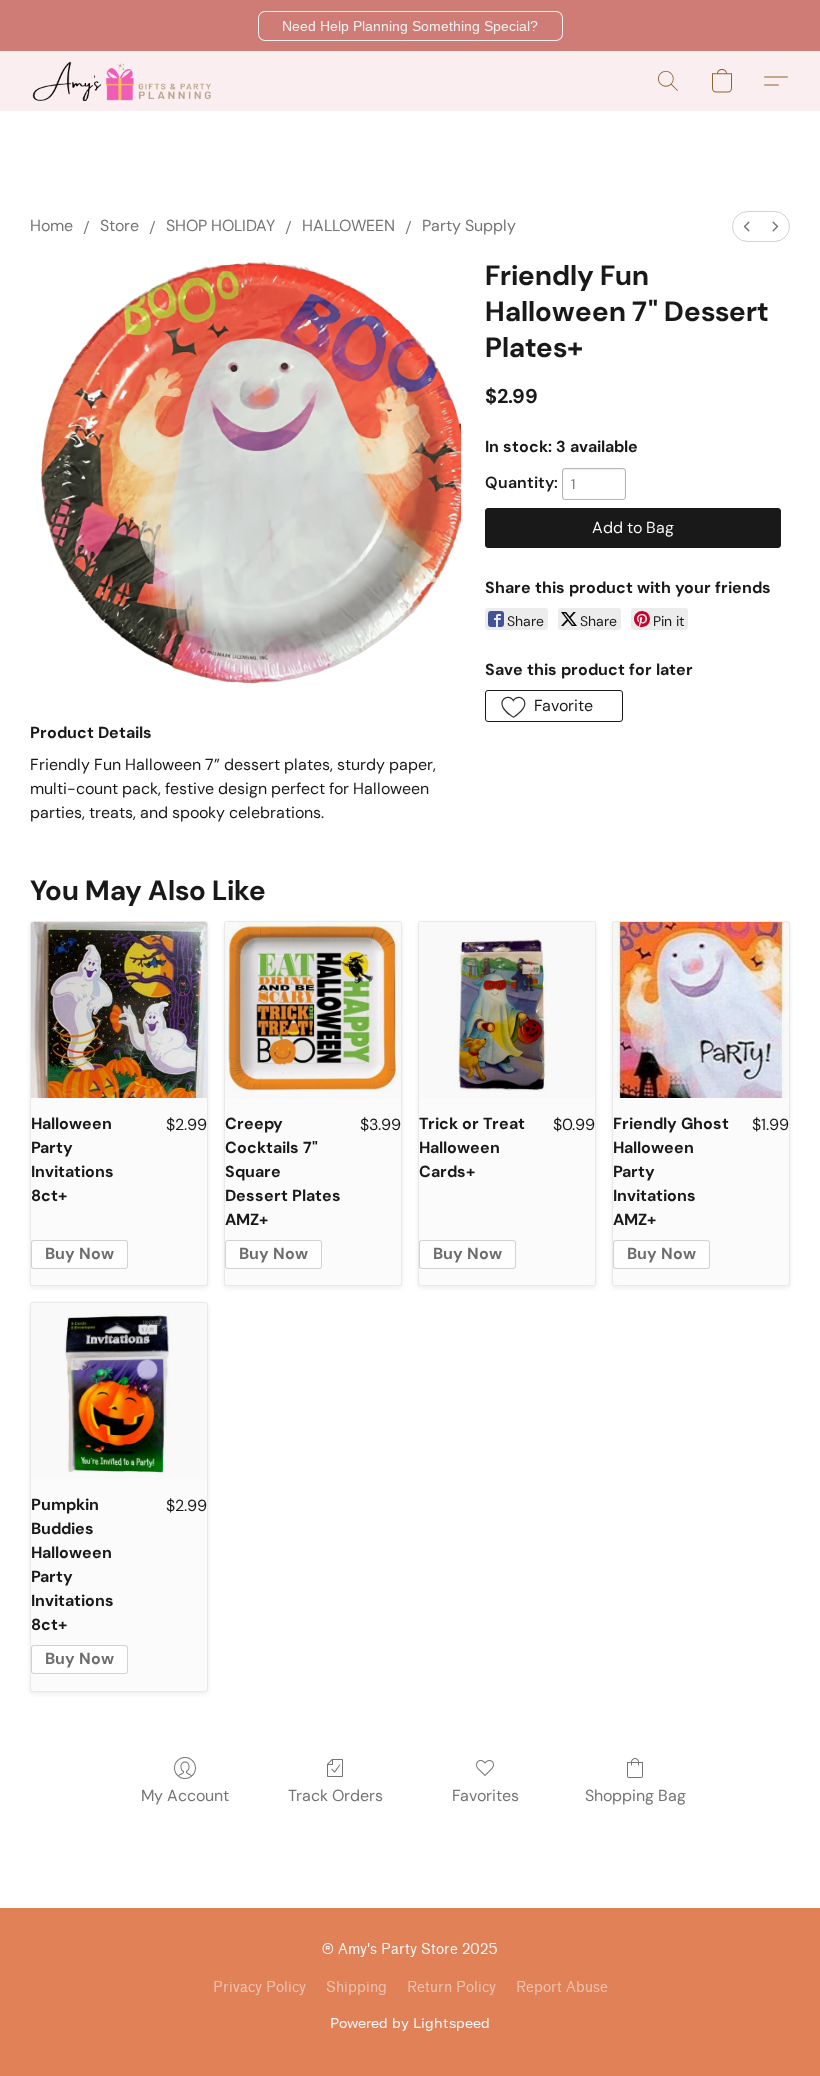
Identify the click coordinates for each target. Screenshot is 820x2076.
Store (119, 225)
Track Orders (335, 1795)
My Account (185, 1795)
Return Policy (451, 1987)
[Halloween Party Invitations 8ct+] (119, 1010)
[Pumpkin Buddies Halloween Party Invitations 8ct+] (119, 1391)
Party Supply (469, 225)
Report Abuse (562, 1987)
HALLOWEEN (348, 225)
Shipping (356, 1987)
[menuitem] (747, 226)
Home (51, 225)
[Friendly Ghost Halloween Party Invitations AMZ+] (701, 1010)
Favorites (485, 1795)
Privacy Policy (259, 1987)
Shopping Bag (635, 1795)
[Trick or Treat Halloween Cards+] (507, 1010)
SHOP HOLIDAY (220, 225)
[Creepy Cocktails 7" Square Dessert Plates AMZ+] (313, 1010)
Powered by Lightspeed (410, 2022)
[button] (410, 26)
